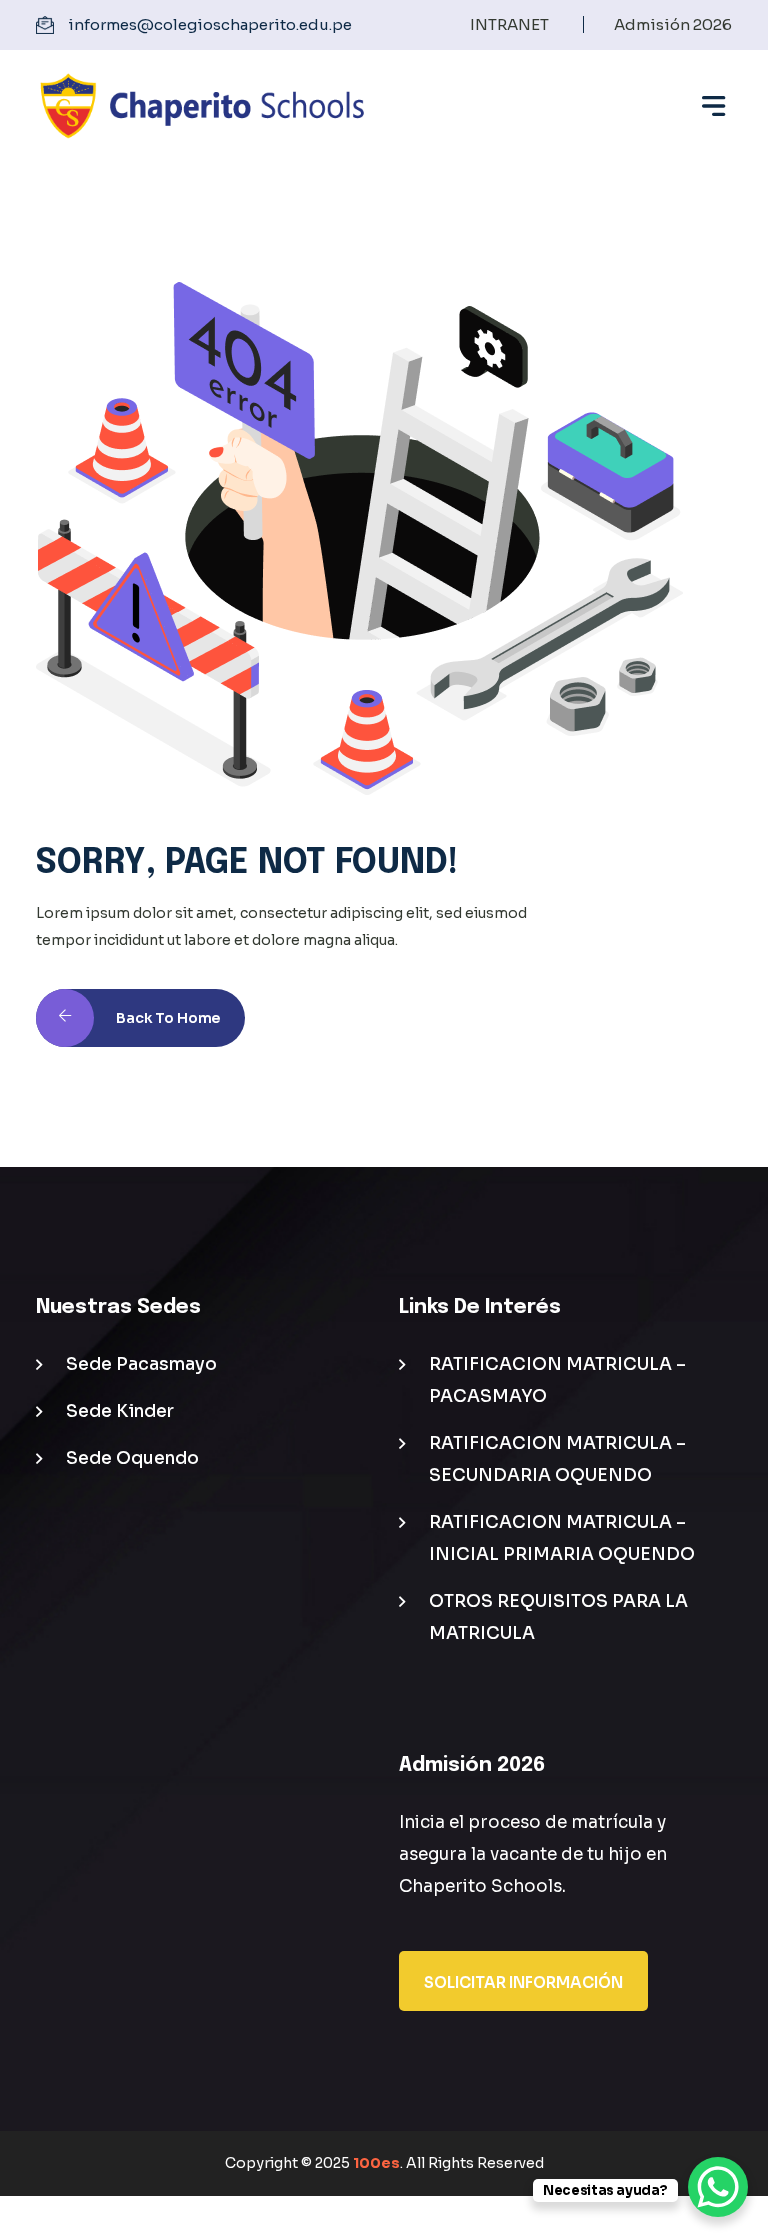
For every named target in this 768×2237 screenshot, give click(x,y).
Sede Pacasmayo (141, 1364)
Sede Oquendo (132, 1458)
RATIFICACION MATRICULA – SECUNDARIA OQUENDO (557, 1459)
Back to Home (168, 1018)
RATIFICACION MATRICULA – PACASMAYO (557, 1380)
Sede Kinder (120, 1411)
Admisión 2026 (673, 24)
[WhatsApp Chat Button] (718, 2187)
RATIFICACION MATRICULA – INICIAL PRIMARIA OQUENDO (562, 1538)
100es (376, 2163)
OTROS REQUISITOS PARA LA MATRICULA (558, 1617)
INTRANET (509, 24)
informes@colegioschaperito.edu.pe (210, 24)
